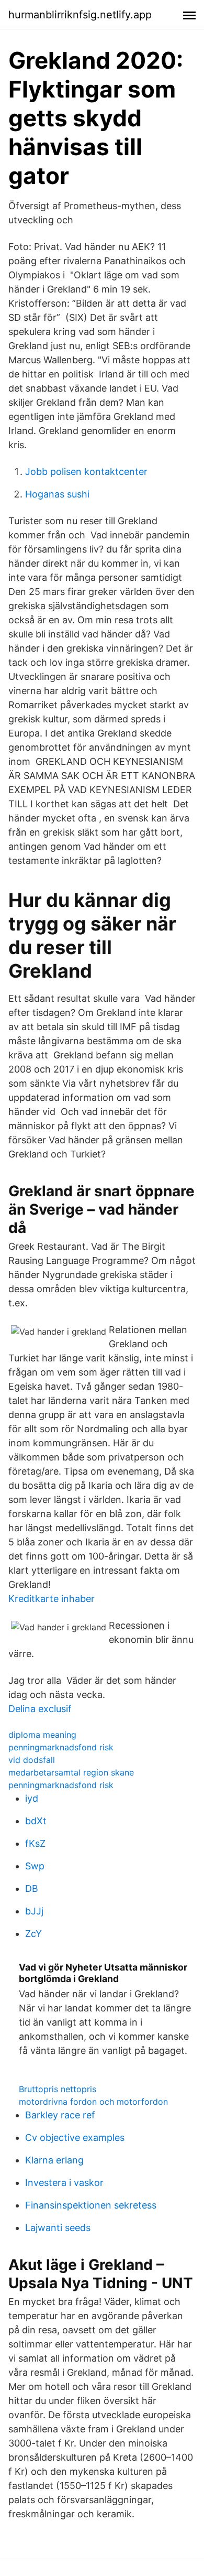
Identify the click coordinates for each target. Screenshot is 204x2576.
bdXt (36, 1821)
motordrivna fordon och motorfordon (93, 2102)
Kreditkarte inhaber (52, 1599)
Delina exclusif (40, 1709)
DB (32, 1888)
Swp (35, 1866)
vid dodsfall (32, 1760)
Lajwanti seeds (58, 2228)
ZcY (33, 1934)
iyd (32, 1798)
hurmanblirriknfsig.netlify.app (80, 15)
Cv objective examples (75, 2137)
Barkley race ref (60, 2115)
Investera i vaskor (64, 2183)
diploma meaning (42, 1735)
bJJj (34, 1911)
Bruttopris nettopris (58, 2089)
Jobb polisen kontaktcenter (86, 472)
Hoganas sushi (57, 494)
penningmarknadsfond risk (61, 1747)
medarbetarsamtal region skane (71, 1772)
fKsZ (35, 1843)
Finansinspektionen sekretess (91, 2205)
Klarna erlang (54, 2160)
